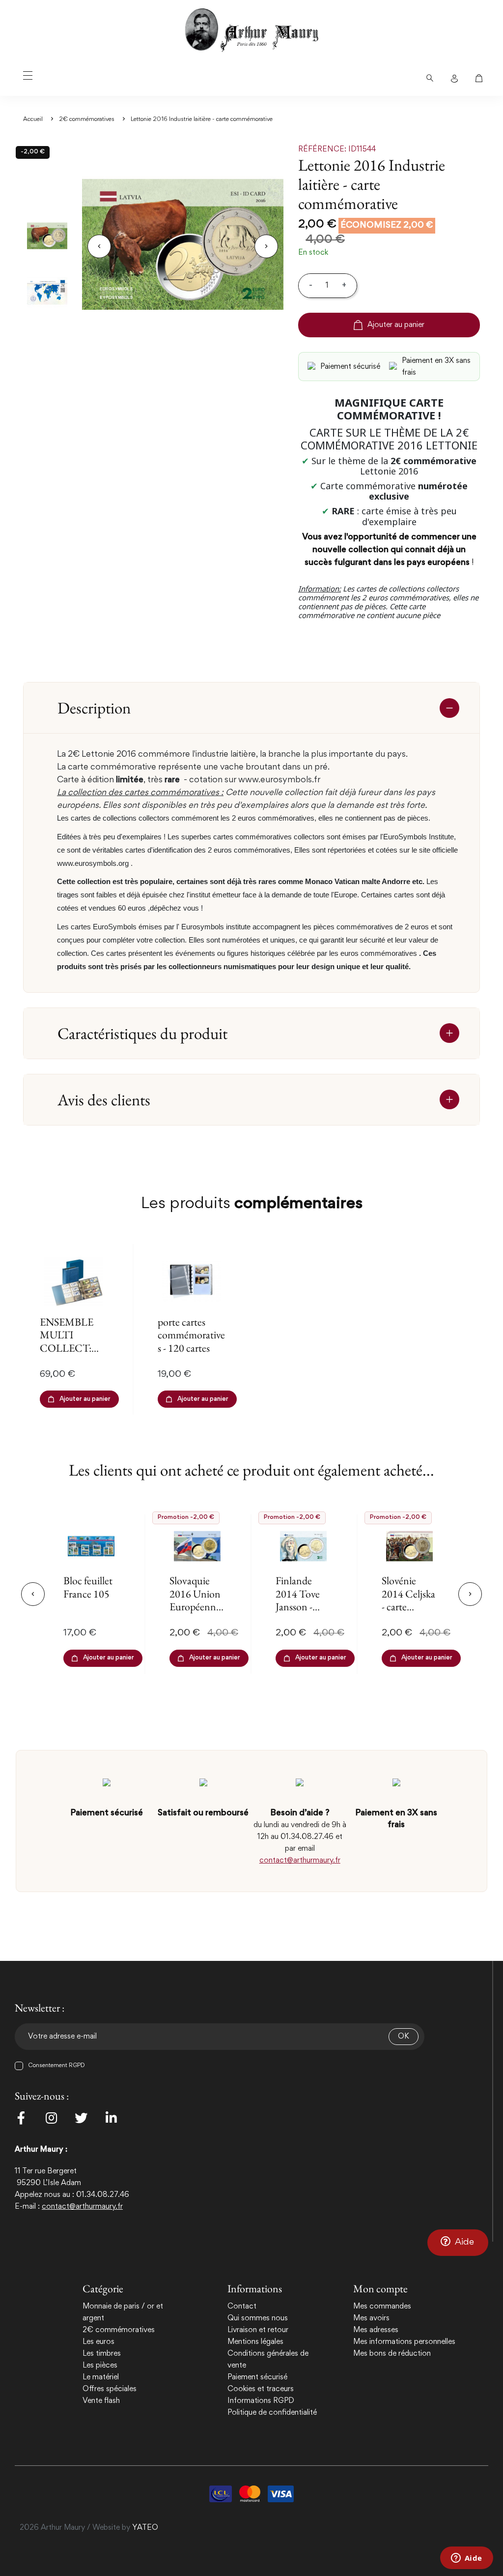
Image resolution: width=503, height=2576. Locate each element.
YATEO (145, 2528)
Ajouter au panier (396, 325)
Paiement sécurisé (257, 2377)
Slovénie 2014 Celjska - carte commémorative (408, 1607)
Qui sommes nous (258, 2318)
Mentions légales (255, 2342)
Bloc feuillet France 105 (88, 1587)
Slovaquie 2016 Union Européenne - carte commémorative (196, 1613)
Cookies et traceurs (261, 2389)
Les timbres (102, 2354)
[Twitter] (81, 2118)
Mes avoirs (371, 2318)
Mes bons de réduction (392, 2354)
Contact (242, 2307)
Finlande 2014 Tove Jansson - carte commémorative (302, 1613)
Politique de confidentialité (272, 2413)
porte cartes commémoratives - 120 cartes (191, 1335)
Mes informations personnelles (404, 2342)
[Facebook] (21, 2118)
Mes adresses (376, 2330)
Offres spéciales (110, 2389)
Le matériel (101, 2377)
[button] (458, 2243)
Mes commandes (382, 2307)
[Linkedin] (111, 2118)
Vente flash (101, 2401)
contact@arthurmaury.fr (300, 1861)
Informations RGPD (261, 2401)
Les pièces (100, 2366)
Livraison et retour (258, 2330)
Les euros (98, 2342)
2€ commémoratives (119, 2330)
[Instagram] (51, 2118)
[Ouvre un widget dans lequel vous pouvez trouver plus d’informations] (466, 2559)
